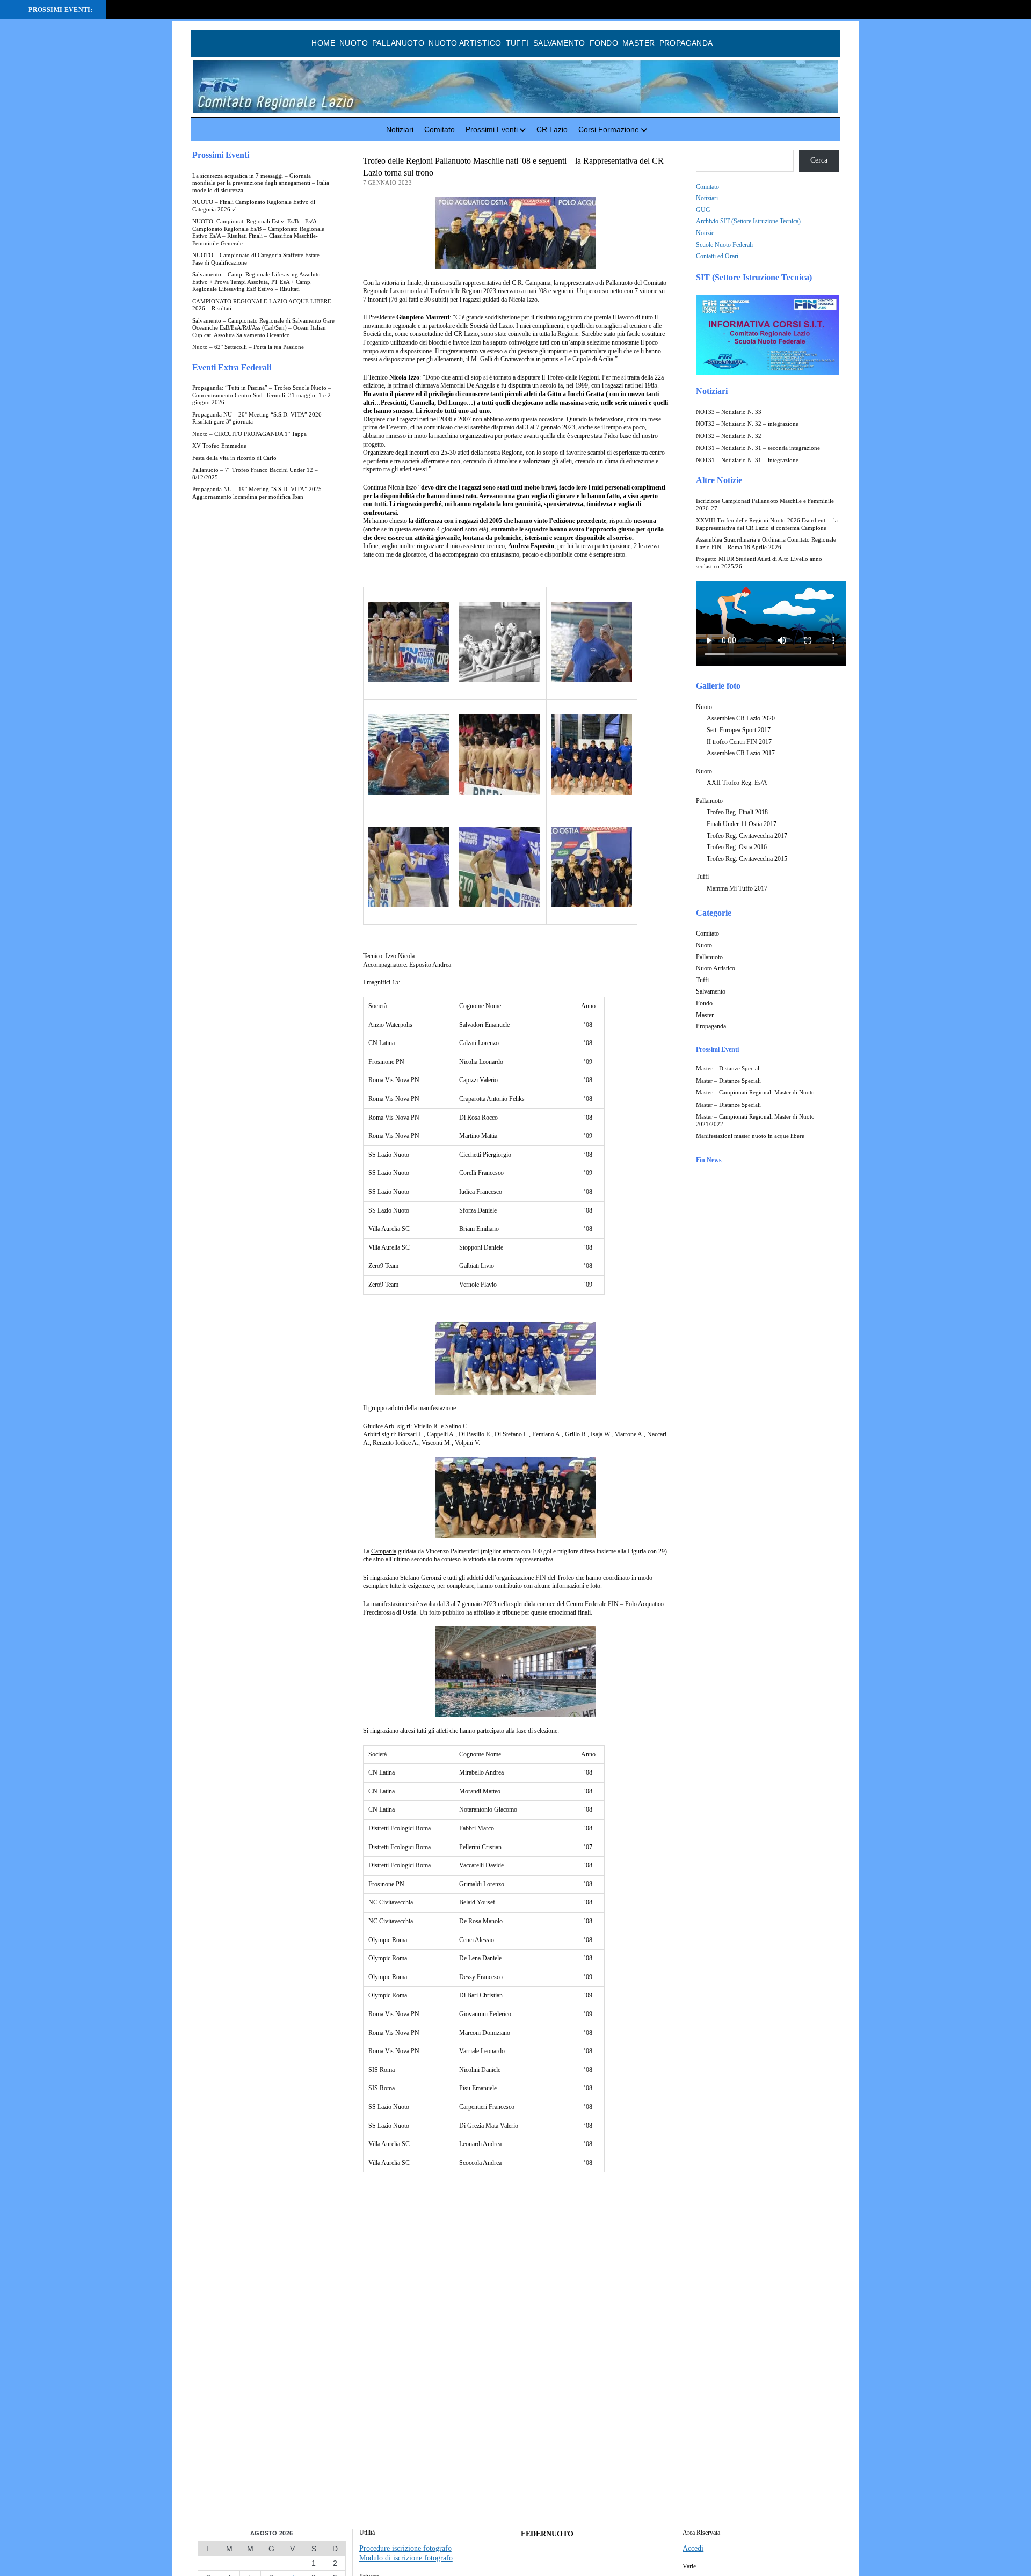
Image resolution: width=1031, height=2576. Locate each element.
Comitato (440, 129)
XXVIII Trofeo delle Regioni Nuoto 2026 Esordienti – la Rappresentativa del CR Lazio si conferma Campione (767, 524)
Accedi (693, 2548)
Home (323, 43)
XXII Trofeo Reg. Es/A (737, 783)
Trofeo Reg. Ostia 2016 (737, 847)
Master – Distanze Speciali (728, 1068)
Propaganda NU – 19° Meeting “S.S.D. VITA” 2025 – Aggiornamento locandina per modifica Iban (259, 493)
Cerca (819, 160)
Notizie (705, 233)
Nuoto (354, 43)
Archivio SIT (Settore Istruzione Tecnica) (748, 221)
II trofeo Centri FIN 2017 (739, 742)
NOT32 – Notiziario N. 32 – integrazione (747, 424)
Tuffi (517, 43)
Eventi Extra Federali (232, 367)
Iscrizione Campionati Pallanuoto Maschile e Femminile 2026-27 (765, 505)
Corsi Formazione (609, 129)
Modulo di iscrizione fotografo (406, 2558)
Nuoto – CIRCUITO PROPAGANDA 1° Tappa (249, 434)
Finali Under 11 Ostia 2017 (742, 824)
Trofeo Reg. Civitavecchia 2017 (747, 836)
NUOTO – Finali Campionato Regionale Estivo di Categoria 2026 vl (254, 206)
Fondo (604, 43)
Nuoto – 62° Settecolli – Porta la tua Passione (248, 347)
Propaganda (686, 43)
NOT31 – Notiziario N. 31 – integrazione (747, 460)
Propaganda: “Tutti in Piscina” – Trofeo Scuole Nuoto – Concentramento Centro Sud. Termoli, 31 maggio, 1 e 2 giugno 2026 (262, 395)
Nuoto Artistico (465, 43)
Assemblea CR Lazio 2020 (741, 718)
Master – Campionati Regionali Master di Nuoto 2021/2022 (755, 1121)
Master (639, 43)
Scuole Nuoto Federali (724, 245)
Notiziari (400, 129)
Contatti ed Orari (717, 256)
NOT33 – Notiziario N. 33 (729, 412)
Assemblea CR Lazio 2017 (741, 753)
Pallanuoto (398, 43)
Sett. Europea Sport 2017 (739, 730)
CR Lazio (552, 129)
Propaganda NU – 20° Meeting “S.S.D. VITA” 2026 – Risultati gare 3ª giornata (259, 418)
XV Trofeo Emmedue (219, 446)
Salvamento (559, 43)
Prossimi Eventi (492, 129)
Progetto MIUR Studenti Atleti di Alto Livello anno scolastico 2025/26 (759, 563)
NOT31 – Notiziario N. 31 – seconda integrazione (758, 448)
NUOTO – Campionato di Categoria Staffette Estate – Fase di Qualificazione (258, 259)
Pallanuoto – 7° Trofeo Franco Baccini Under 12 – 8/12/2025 (255, 474)
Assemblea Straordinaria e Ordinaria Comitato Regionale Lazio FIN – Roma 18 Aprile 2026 (766, 543)
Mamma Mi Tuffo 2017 (737, 888)
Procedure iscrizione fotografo (405, 2548)
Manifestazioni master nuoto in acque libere (750, 1136)
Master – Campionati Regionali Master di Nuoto (755, 1093)
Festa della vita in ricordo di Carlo (234, 458)
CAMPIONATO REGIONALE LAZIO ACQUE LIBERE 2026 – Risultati (262, 305)
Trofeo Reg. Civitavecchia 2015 (747, 859)
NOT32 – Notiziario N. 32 (729, 436)
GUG (703, 210)
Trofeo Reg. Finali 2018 (737, 812)
